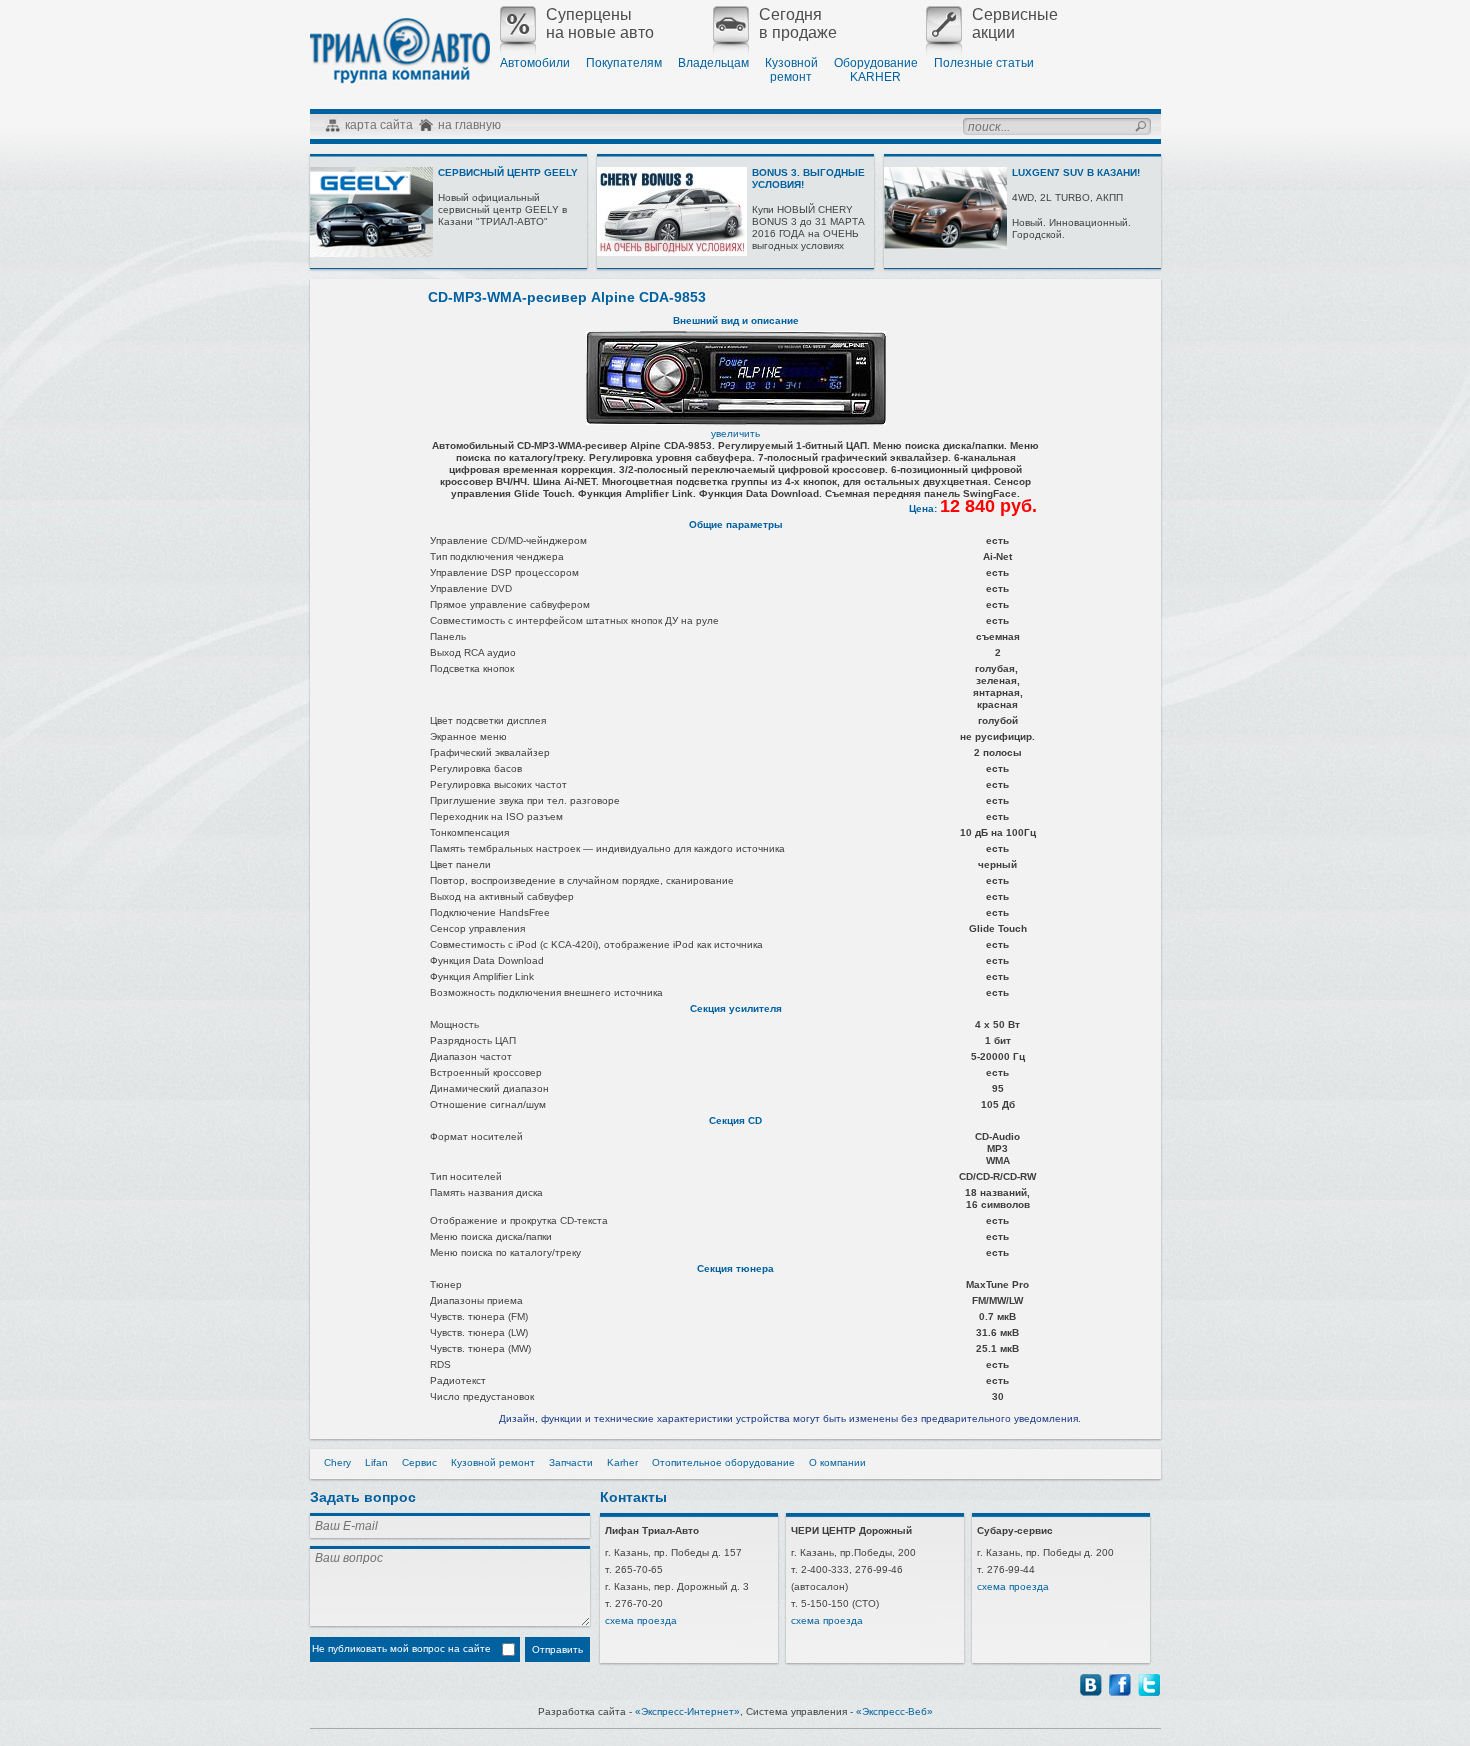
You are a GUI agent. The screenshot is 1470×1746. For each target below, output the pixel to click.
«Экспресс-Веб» (894, 1711)
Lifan (376, 1462)
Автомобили (535, 63)
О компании (837, 1462)
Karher (622, 1462)
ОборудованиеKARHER (876, 70)
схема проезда (641, 1620)
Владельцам (713, 63)
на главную (469, 125)
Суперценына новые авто (600, 23)
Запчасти (571, 1462)
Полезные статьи (984, 63)
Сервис (419, 1462)
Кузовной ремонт (493, 1462)
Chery (337, 1462)
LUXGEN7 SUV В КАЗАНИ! (1076, 172)
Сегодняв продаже (798, 23)
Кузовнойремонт (791, 70)
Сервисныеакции (1015, 23)
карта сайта (379, 125)
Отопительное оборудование (723, 1462)
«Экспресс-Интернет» (687, 1711)
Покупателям (624, 63)
